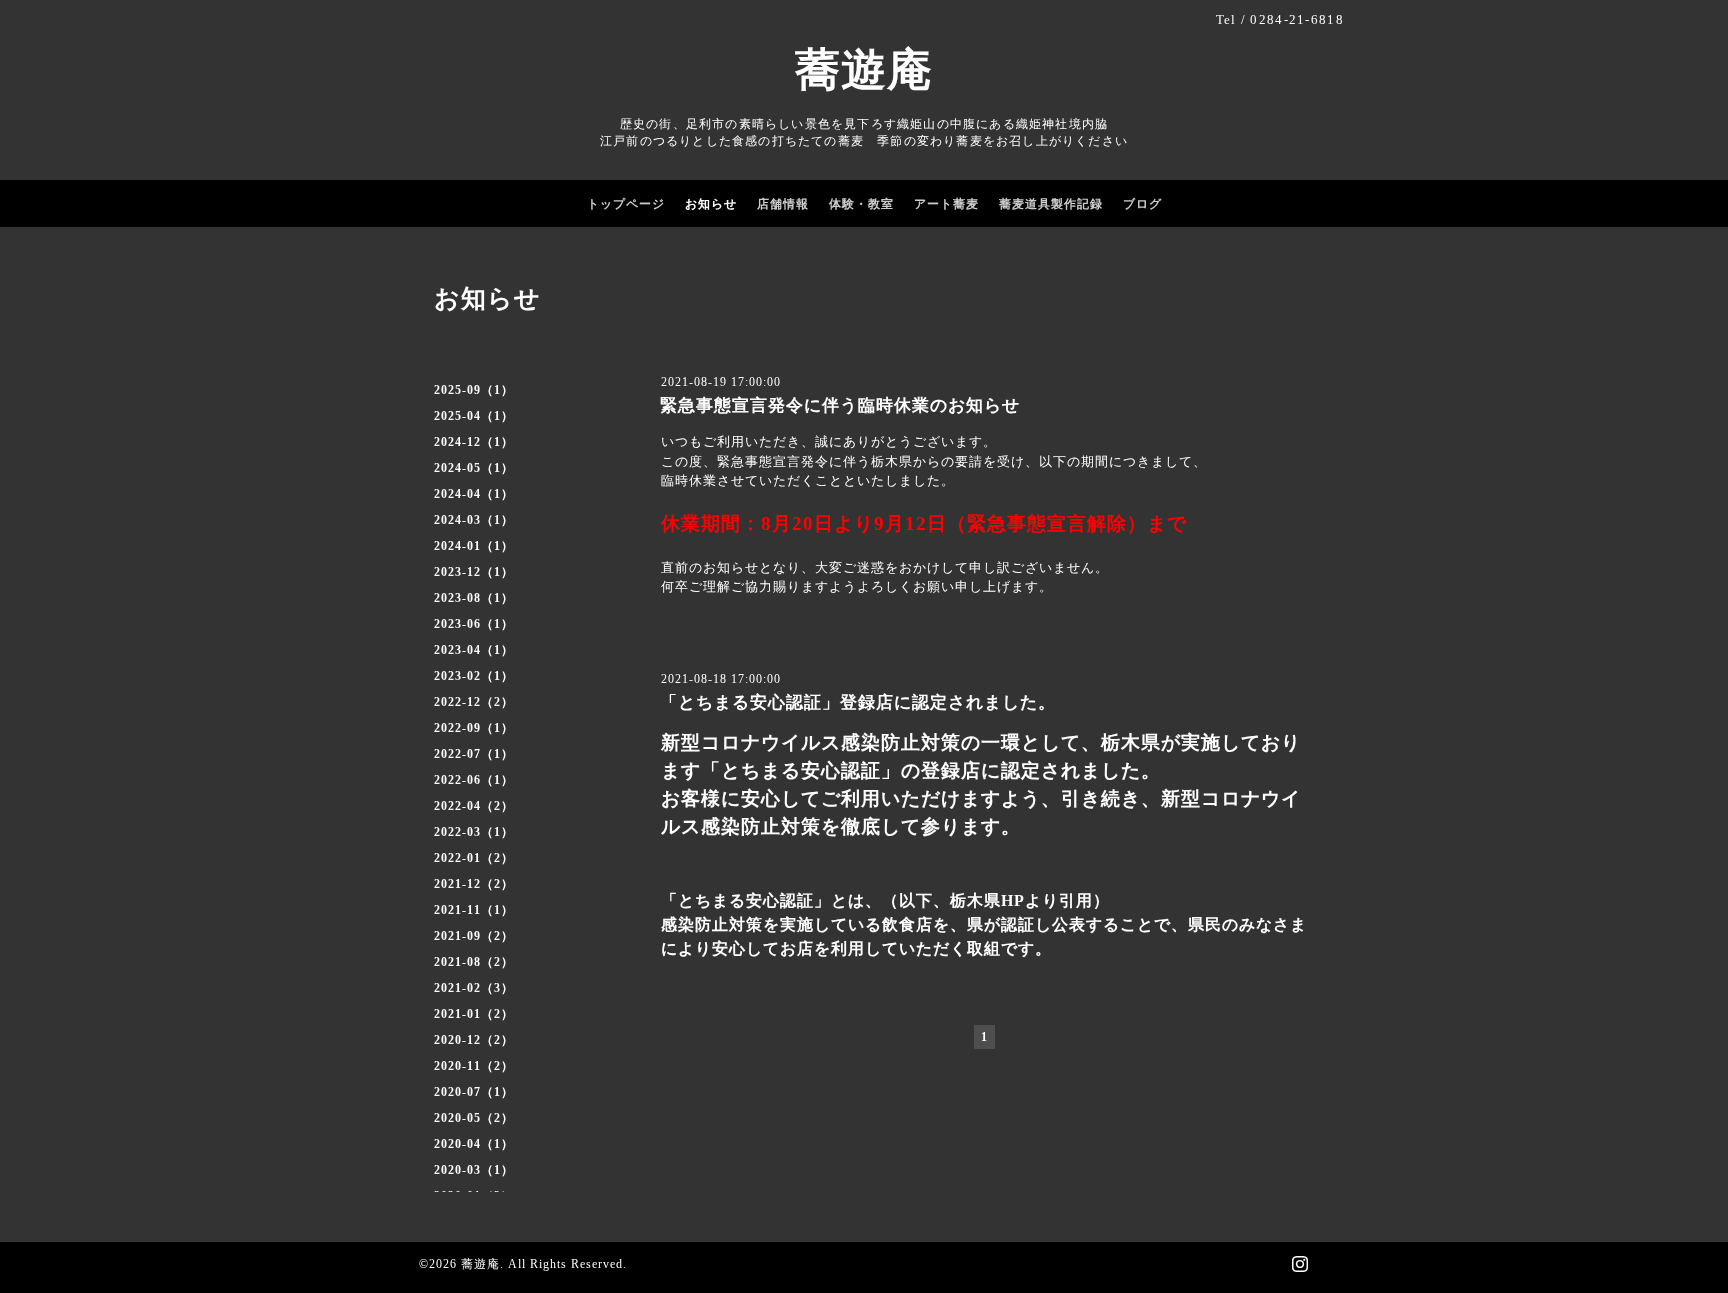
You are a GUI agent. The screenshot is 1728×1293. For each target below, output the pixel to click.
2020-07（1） (474, 1092)
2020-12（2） (474, 1040)
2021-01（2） (474, 1014)
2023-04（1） (474, 650)
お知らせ (711, 204)
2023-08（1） (474, 598)
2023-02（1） (474, 676)
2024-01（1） (474, 546)
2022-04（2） (474, 806)
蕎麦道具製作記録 (1051, 204)
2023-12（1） (474, 572)
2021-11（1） (474, 910)
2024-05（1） (474, 468)
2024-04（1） (474, 494)
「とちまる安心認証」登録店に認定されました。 (858, 702)
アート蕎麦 (946, 204)
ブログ (1142, 204)
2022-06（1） (474, 780)
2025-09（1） (474, 390)
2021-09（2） (474, 936)
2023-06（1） (474, 624)
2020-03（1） (474, 1170)
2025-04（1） (474, 416)
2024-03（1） (474, 520)
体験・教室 (861, 204)
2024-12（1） (474, 442)
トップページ (626, 204)
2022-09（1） (474, 728)
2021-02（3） (474, 988)
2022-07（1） (474, 754)
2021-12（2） (474, 884)
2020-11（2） (474, 1066)
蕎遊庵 (864, 70)
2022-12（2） (474, 702)
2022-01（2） (474, 858)
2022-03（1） (474, 832)
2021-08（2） (474, 962)
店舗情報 (783, 204)
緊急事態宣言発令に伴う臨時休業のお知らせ (840, 405)
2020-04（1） (474, 1144)
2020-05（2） (474, 1118)
